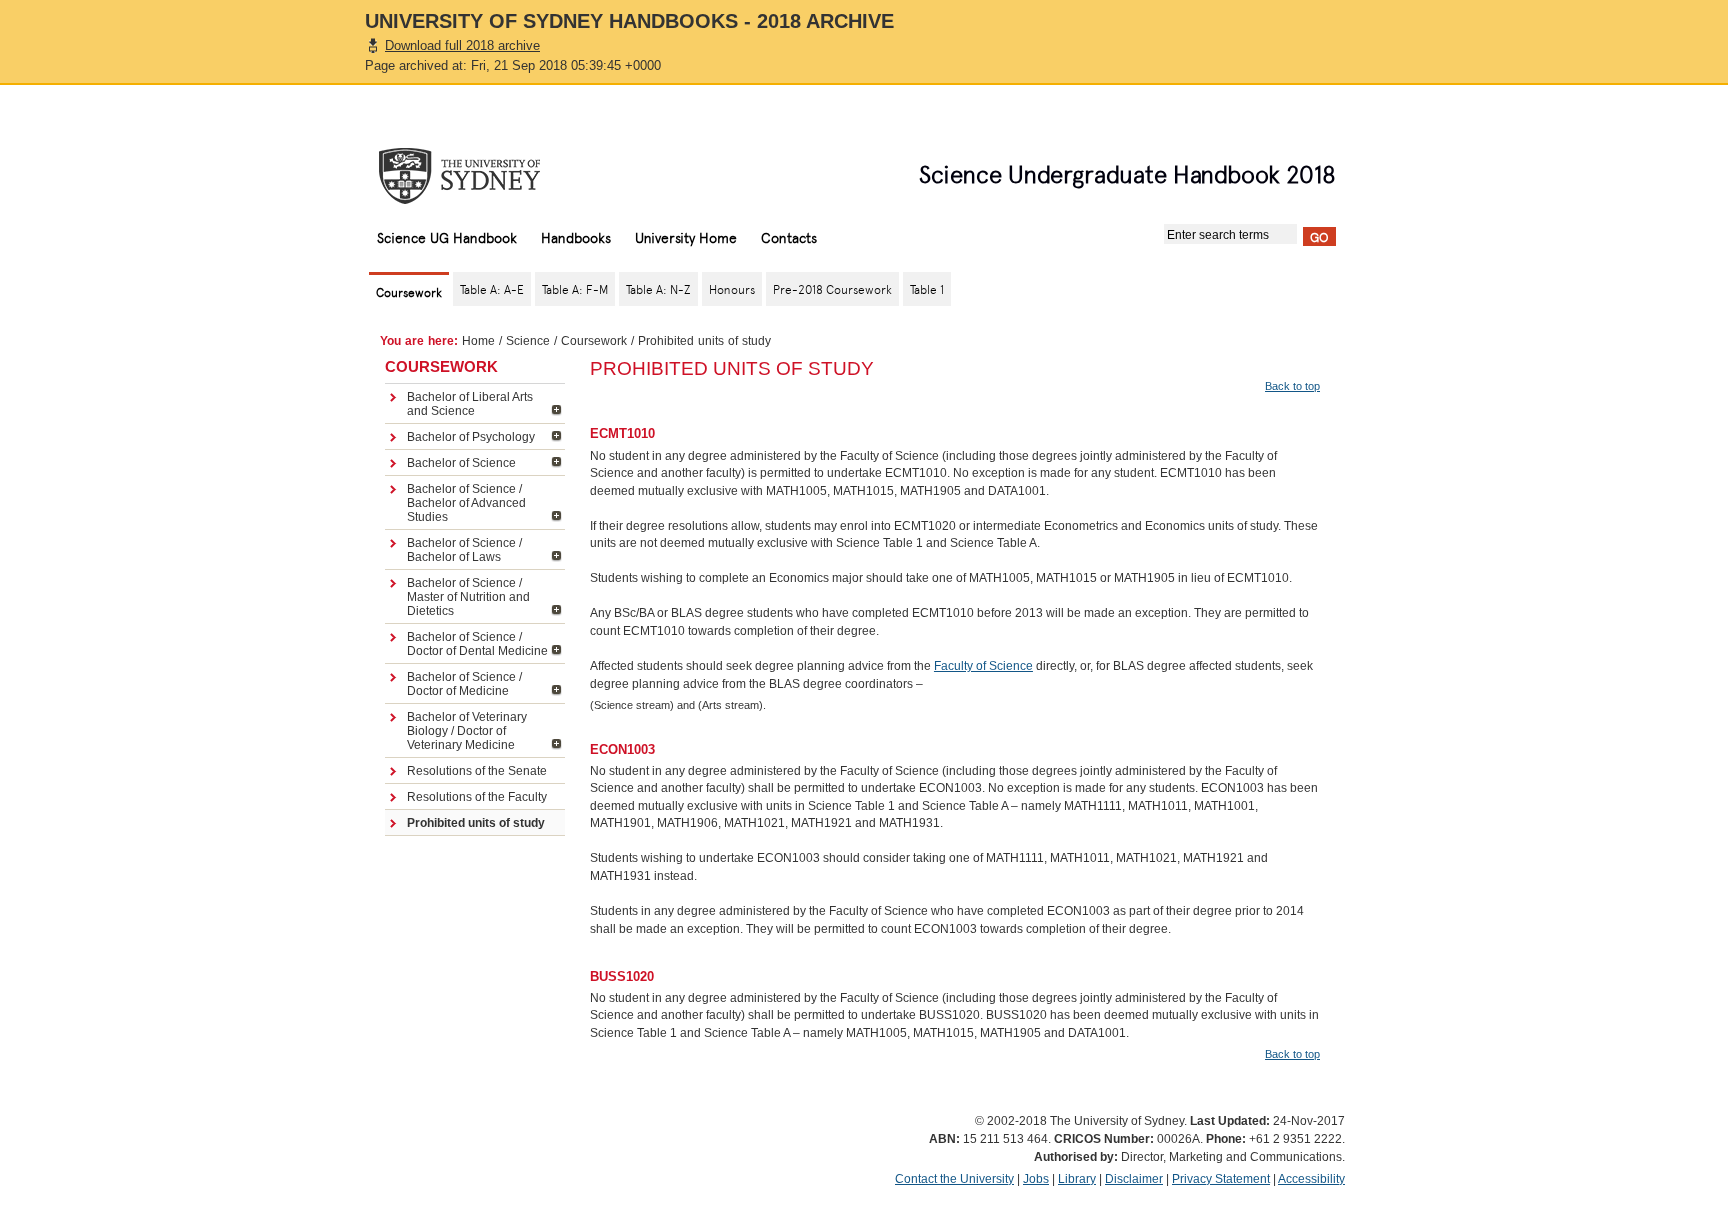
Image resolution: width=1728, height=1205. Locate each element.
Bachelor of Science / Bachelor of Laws (464, 550)
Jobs (1036, 1179)
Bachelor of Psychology (471, 437)
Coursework (594, 341)
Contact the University (954, 1179)
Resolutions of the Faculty (477, 797)
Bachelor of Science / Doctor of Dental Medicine (477, 644)
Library (1077, 1179)
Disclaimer (1134, 1179)
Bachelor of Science (461, 463)
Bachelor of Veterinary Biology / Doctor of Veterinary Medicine (467, 731)
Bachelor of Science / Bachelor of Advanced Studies (466, 503)
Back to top (1292, 386)
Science (528, 341)
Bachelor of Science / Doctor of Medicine (464, 684)
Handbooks (576, 237)
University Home (686, 237)
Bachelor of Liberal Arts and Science (470, 404)
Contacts (789, 237)
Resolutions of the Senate (477, 771)
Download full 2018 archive (462, 45)
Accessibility (1311, 1179)
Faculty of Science (983, 666)
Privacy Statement (1221, 1179)
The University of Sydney (479, 176)
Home (478, 341)
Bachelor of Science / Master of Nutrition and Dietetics (468, 597)
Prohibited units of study (476, 823)
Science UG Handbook (447, 237)
